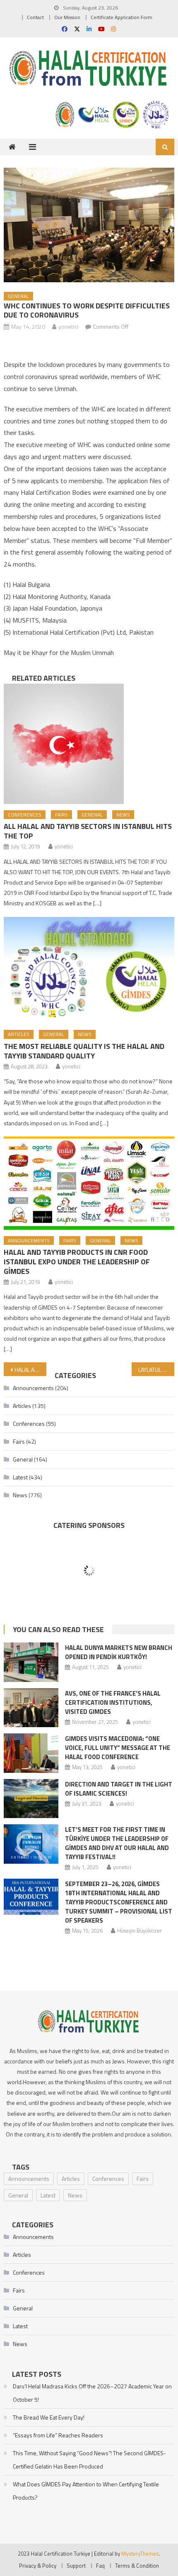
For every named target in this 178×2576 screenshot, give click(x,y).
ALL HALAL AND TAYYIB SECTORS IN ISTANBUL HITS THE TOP (88, 831)
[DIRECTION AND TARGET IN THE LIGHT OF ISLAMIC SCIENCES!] (31, 1799)
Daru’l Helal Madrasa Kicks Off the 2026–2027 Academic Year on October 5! (92, 2393)
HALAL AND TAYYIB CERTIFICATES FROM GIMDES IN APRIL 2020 (30, 1370)
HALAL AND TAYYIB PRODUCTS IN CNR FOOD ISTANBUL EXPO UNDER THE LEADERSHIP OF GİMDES (77, 1262)
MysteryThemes (140, 2554)
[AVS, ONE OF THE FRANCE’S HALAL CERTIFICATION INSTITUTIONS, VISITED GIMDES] (31, 1708)
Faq (100, 2566)
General (18, 296)
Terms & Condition (137, 2566)
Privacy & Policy (38, 2566)
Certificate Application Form (121, 17)
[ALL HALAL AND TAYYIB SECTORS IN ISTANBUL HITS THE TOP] (89, 744)
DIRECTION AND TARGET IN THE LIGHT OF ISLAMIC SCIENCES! (119, 1789)
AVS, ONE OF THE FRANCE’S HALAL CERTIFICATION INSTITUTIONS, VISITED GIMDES (113, 1702)
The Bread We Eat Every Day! (49, 2417)
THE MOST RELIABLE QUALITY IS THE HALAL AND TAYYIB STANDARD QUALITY (84, 1051)
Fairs (61, 815)
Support (76, 2566)
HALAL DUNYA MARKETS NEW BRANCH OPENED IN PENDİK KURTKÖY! (119, 1652)
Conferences (25, 815)
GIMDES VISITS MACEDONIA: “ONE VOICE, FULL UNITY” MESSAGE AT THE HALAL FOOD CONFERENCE (118, 1748)
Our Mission (67, 17)
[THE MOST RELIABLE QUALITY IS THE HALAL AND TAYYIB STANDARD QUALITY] (89, 970)
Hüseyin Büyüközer (140, 1931)
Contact (35, 17)
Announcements (29, 1240)
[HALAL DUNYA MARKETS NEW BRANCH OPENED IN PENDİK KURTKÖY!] (31, 1662)
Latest (20, 1477)
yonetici (68, 326)
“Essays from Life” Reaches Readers (58, 2435)
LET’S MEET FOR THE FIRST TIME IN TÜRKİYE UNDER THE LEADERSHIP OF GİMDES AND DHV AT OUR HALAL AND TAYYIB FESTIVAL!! (117, 1843)
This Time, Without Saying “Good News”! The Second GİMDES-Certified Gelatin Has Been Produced (89, 2460)
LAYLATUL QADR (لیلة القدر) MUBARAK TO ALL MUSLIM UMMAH (156, 1370)
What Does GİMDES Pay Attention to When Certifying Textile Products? (86, 2491)
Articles (19, 1034)
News (123, 815)
